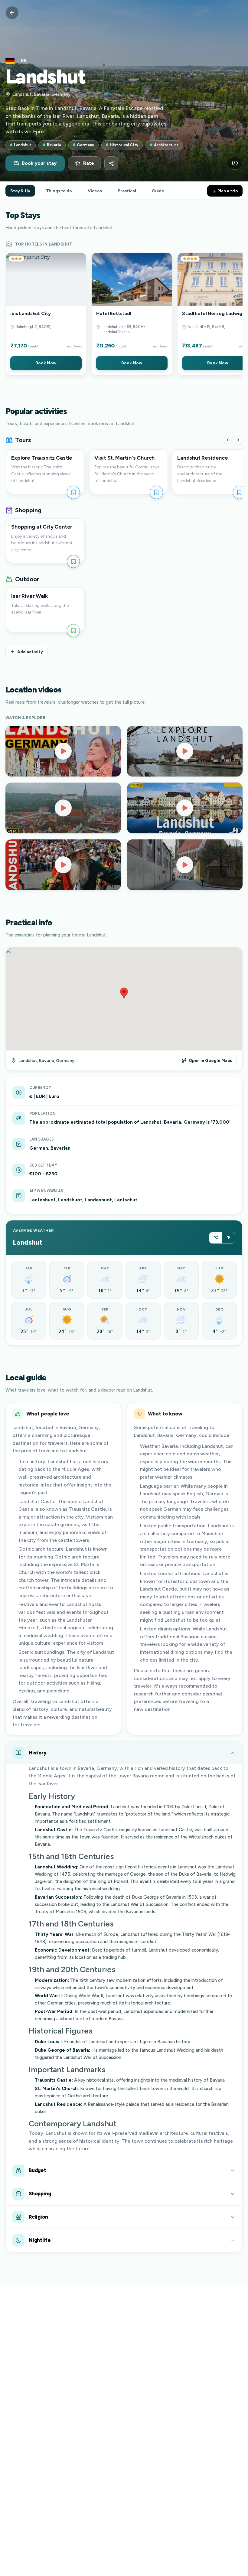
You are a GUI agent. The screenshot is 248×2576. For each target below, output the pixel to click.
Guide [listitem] (158, 191)
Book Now (46, 363)
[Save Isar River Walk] (73, 631)
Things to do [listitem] (59, 191)
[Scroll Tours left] (228, 440)
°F (228, 1238)
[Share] (111, 163)
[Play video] (63, 751)
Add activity (30, 652)
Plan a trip (227, 191)
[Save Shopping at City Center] (73, 561)
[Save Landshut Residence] (239, 492)
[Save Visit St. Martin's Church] (156, 492)
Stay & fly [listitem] (20, 191)
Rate (89, 163)
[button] (46, 314)
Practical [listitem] (127, 191)
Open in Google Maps (210, 1060)
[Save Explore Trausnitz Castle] (73, 492)
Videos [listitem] (95, 191)
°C (216, 1238)
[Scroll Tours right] (238, 440)
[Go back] (12, 13)
